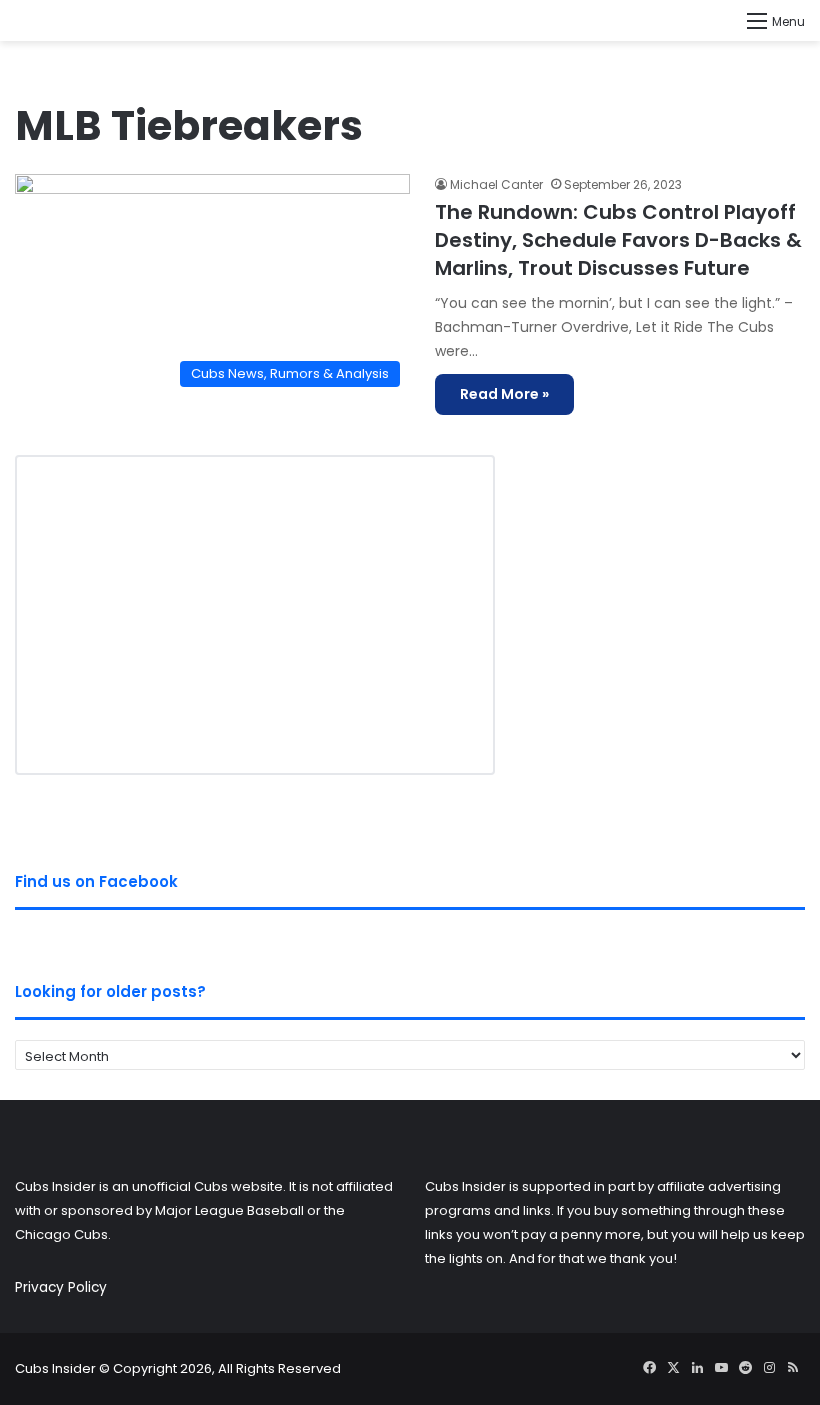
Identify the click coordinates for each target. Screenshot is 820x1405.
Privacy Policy (61, 1287)
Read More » (504, 394)
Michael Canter (496, 184)
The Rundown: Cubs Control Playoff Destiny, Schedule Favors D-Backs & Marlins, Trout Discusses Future (618, 240)
